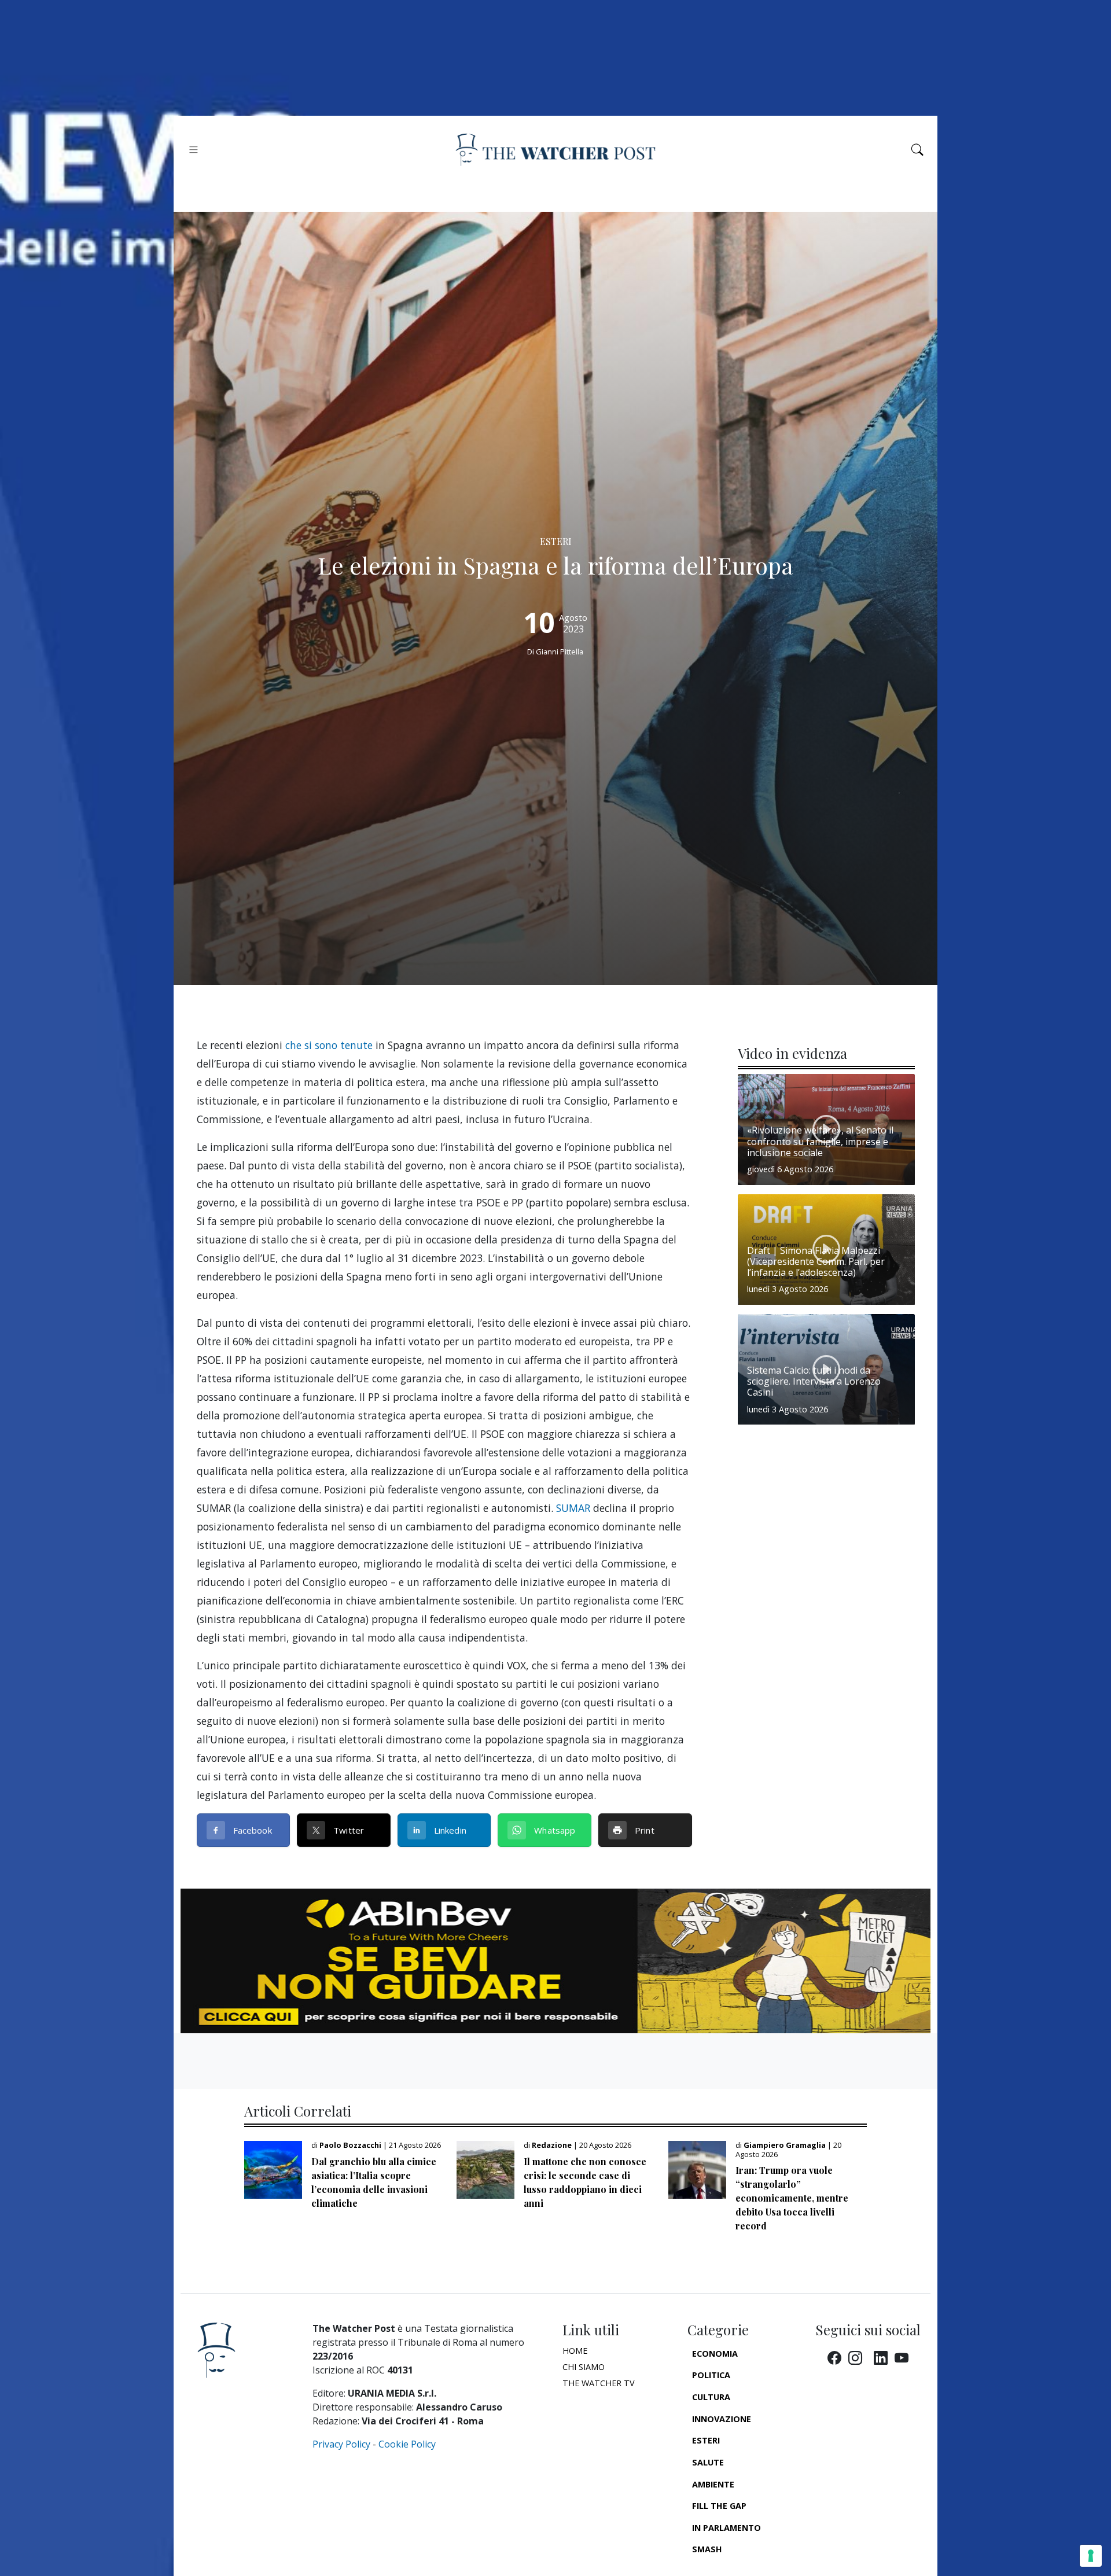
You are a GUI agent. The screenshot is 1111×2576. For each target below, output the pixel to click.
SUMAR (573, 1508)
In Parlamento (726, 2528)
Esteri (706, 2440)
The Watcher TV (599, 2383)
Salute (708, 2462)
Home (575, 2351)
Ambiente (713, 2484)
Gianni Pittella (560, 652)
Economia (715, 2354)
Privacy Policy (341, 2444)
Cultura (711, 2397)
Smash (707, 2549)
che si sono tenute (329, 1045)
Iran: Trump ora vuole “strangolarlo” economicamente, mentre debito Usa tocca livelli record (792, 2198)
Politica (711, 2375)
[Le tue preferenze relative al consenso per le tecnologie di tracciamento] (1091, 2556)
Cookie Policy (407, 2444)
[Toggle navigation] (194, 150)
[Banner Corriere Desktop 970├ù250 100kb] (555, 1960)
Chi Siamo (584, 2367)
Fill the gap (719, 2506)
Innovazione (722, 2419)
